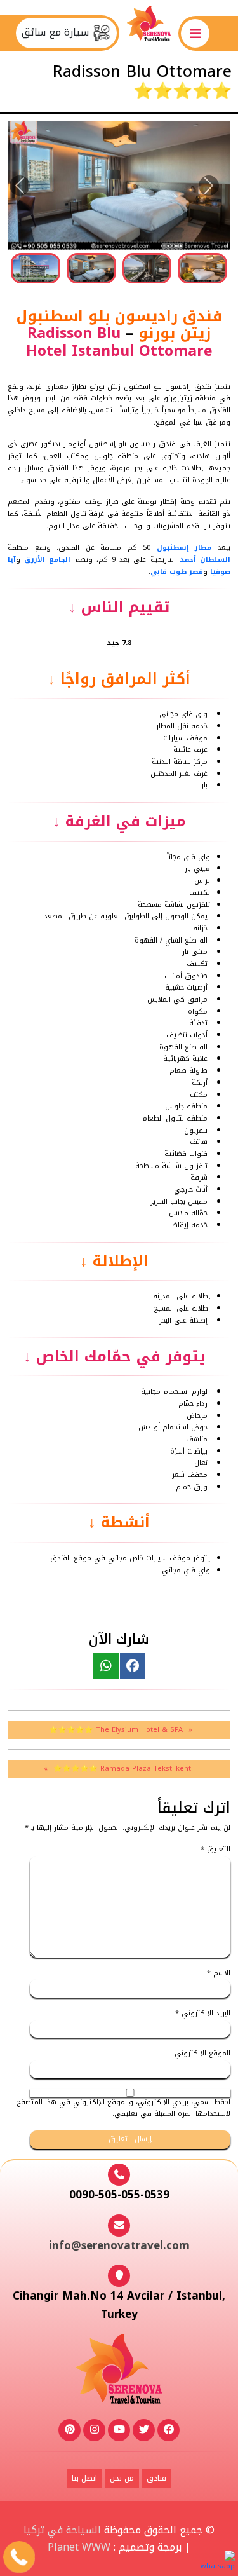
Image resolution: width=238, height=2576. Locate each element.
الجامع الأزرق (47, 560)
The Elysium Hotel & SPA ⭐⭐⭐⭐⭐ (116, 1730)
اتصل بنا (84, 2478)
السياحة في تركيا (62, 2530)
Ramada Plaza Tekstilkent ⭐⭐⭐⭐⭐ (122, 1768)
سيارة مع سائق (57, 32)
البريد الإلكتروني (203, 2014)
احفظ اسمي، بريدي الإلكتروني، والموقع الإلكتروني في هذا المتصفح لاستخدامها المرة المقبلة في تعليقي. (124, 2109)
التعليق (215, 1850)
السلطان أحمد (203, 560)
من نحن (122, 2478)
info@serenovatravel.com (119, 2245)
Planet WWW (79, 2547)
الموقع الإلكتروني (202, 2054)
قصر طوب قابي (177, 572)
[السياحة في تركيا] (149, 33)
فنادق (156, 2478)
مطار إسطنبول (184, 548)
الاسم (219, 1974)
